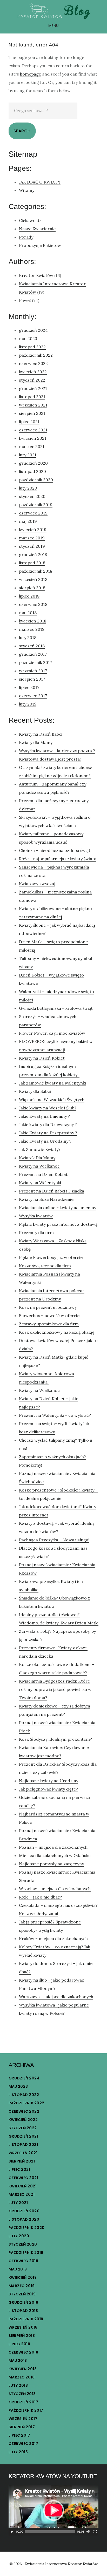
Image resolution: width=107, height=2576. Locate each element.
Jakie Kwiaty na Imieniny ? (44, 1116)
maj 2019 (28, 521)
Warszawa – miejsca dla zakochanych (56, 1997)
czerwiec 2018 (33, 604)
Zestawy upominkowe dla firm (49, 1324)
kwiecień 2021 (33, 438)
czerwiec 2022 (33, 363)
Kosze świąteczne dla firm (45, 1266)
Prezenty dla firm (36, 1232)
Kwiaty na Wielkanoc (39, 1166)
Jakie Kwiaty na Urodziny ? (45, 1141)
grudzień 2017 (33, 654)
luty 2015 (28, 704)
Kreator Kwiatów (36, 275)
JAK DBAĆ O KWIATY (40, 182)
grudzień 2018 (33, 554)
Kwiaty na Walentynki (40, 1183)
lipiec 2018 (29, 596)
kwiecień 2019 (33, 530)
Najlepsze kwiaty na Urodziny (49, 1781)
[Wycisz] (88, 2532)
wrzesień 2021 (33, 405)
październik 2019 (36, 505)
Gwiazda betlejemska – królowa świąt (56, 1008)
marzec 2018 (32, 629)
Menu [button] (54, 26)
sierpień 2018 (32, 588)
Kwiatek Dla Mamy (37, 1158)
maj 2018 (28, 613)
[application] (53, 2510)
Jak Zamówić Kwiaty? (40, 1149)
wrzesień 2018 (33, 579)
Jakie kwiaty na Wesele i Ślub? (48, 1108)
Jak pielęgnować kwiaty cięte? (48, 1789)
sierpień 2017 (32, 679)
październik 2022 (36, 355)
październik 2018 (36, 571)
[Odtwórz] (12, 2532)
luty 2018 (28, 638)
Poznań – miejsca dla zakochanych (53, 1847)
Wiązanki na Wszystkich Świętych (52, 1100)
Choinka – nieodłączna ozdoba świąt (55, 850)
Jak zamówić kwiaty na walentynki (52, 1083)
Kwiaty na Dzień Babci (41, 734)
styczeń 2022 (32, 380)
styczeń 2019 (32, 546)
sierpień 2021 (32, 413)
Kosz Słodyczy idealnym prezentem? (55, 1739)
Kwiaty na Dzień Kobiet (42, 1058)
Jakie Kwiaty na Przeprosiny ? (48, 1133)
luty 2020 (28, 488)
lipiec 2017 (29, 687)
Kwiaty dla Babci (35, 1091)
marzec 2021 (32, 446)
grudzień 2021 (33, 388)
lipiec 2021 (29, 422)
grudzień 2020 (33, 463)
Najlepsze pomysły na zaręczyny (51, 1864)
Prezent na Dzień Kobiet (43, 1174)
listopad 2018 (32, 563)
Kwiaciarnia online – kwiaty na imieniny (58, 1208)
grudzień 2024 (33, 330)
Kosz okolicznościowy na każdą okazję (57, 1332)
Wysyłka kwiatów (36, 1216)
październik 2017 (35, 662)
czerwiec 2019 (33, 513)
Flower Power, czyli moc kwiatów (52, 1033)
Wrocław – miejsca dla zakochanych (55, 1889)
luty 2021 (28, 455)
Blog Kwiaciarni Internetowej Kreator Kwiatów (53, 11)
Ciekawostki (31, 220)
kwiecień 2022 (33, 372)
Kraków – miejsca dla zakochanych (53, 1938)
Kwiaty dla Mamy (36, 742)
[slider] (50, 2532)
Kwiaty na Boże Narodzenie (46, 1199)
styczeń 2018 (32, 646)
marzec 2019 (32, 538)
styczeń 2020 (32, 496)
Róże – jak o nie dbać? (41, 1897)
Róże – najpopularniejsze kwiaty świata (58, 859)
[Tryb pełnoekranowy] (95, 2532)
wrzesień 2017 (33, 671)
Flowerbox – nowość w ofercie (49, 1316)
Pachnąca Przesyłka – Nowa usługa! (54, 1540)
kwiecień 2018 (33, 621)
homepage (31, 74)
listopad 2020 (32, 471)
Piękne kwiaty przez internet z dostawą (58, 1224)
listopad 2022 (32, 347)
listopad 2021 (32, 397)
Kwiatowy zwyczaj (37, 884)
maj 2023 (28, 338)
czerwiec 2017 (33, 696)
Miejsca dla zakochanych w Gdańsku (55, 1855)
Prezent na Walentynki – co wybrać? (55, 1415)
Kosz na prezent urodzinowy (48, 1307)
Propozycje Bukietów (40, 245)
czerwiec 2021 (33, 430)
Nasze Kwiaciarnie (37, 229)
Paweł (25, 300)
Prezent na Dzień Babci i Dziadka (52, 1191)
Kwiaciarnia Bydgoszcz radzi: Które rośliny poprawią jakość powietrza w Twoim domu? (55, 1689)
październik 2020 (36, 480)
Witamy (27, 190)
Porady (26, 237)
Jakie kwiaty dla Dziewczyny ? (48, 1124)
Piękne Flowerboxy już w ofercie (51, 1257)
